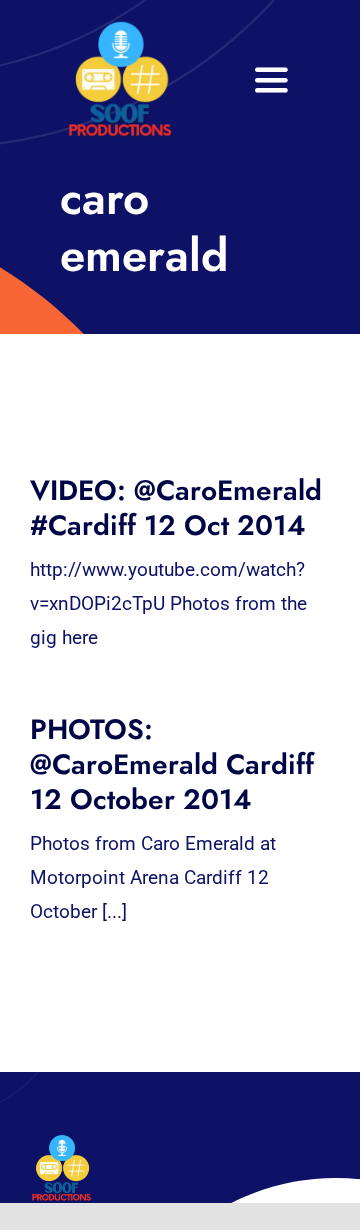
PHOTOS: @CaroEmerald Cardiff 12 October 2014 (172, 764)
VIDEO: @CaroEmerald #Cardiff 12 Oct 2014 (176, 508)
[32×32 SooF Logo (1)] (120, 29)
